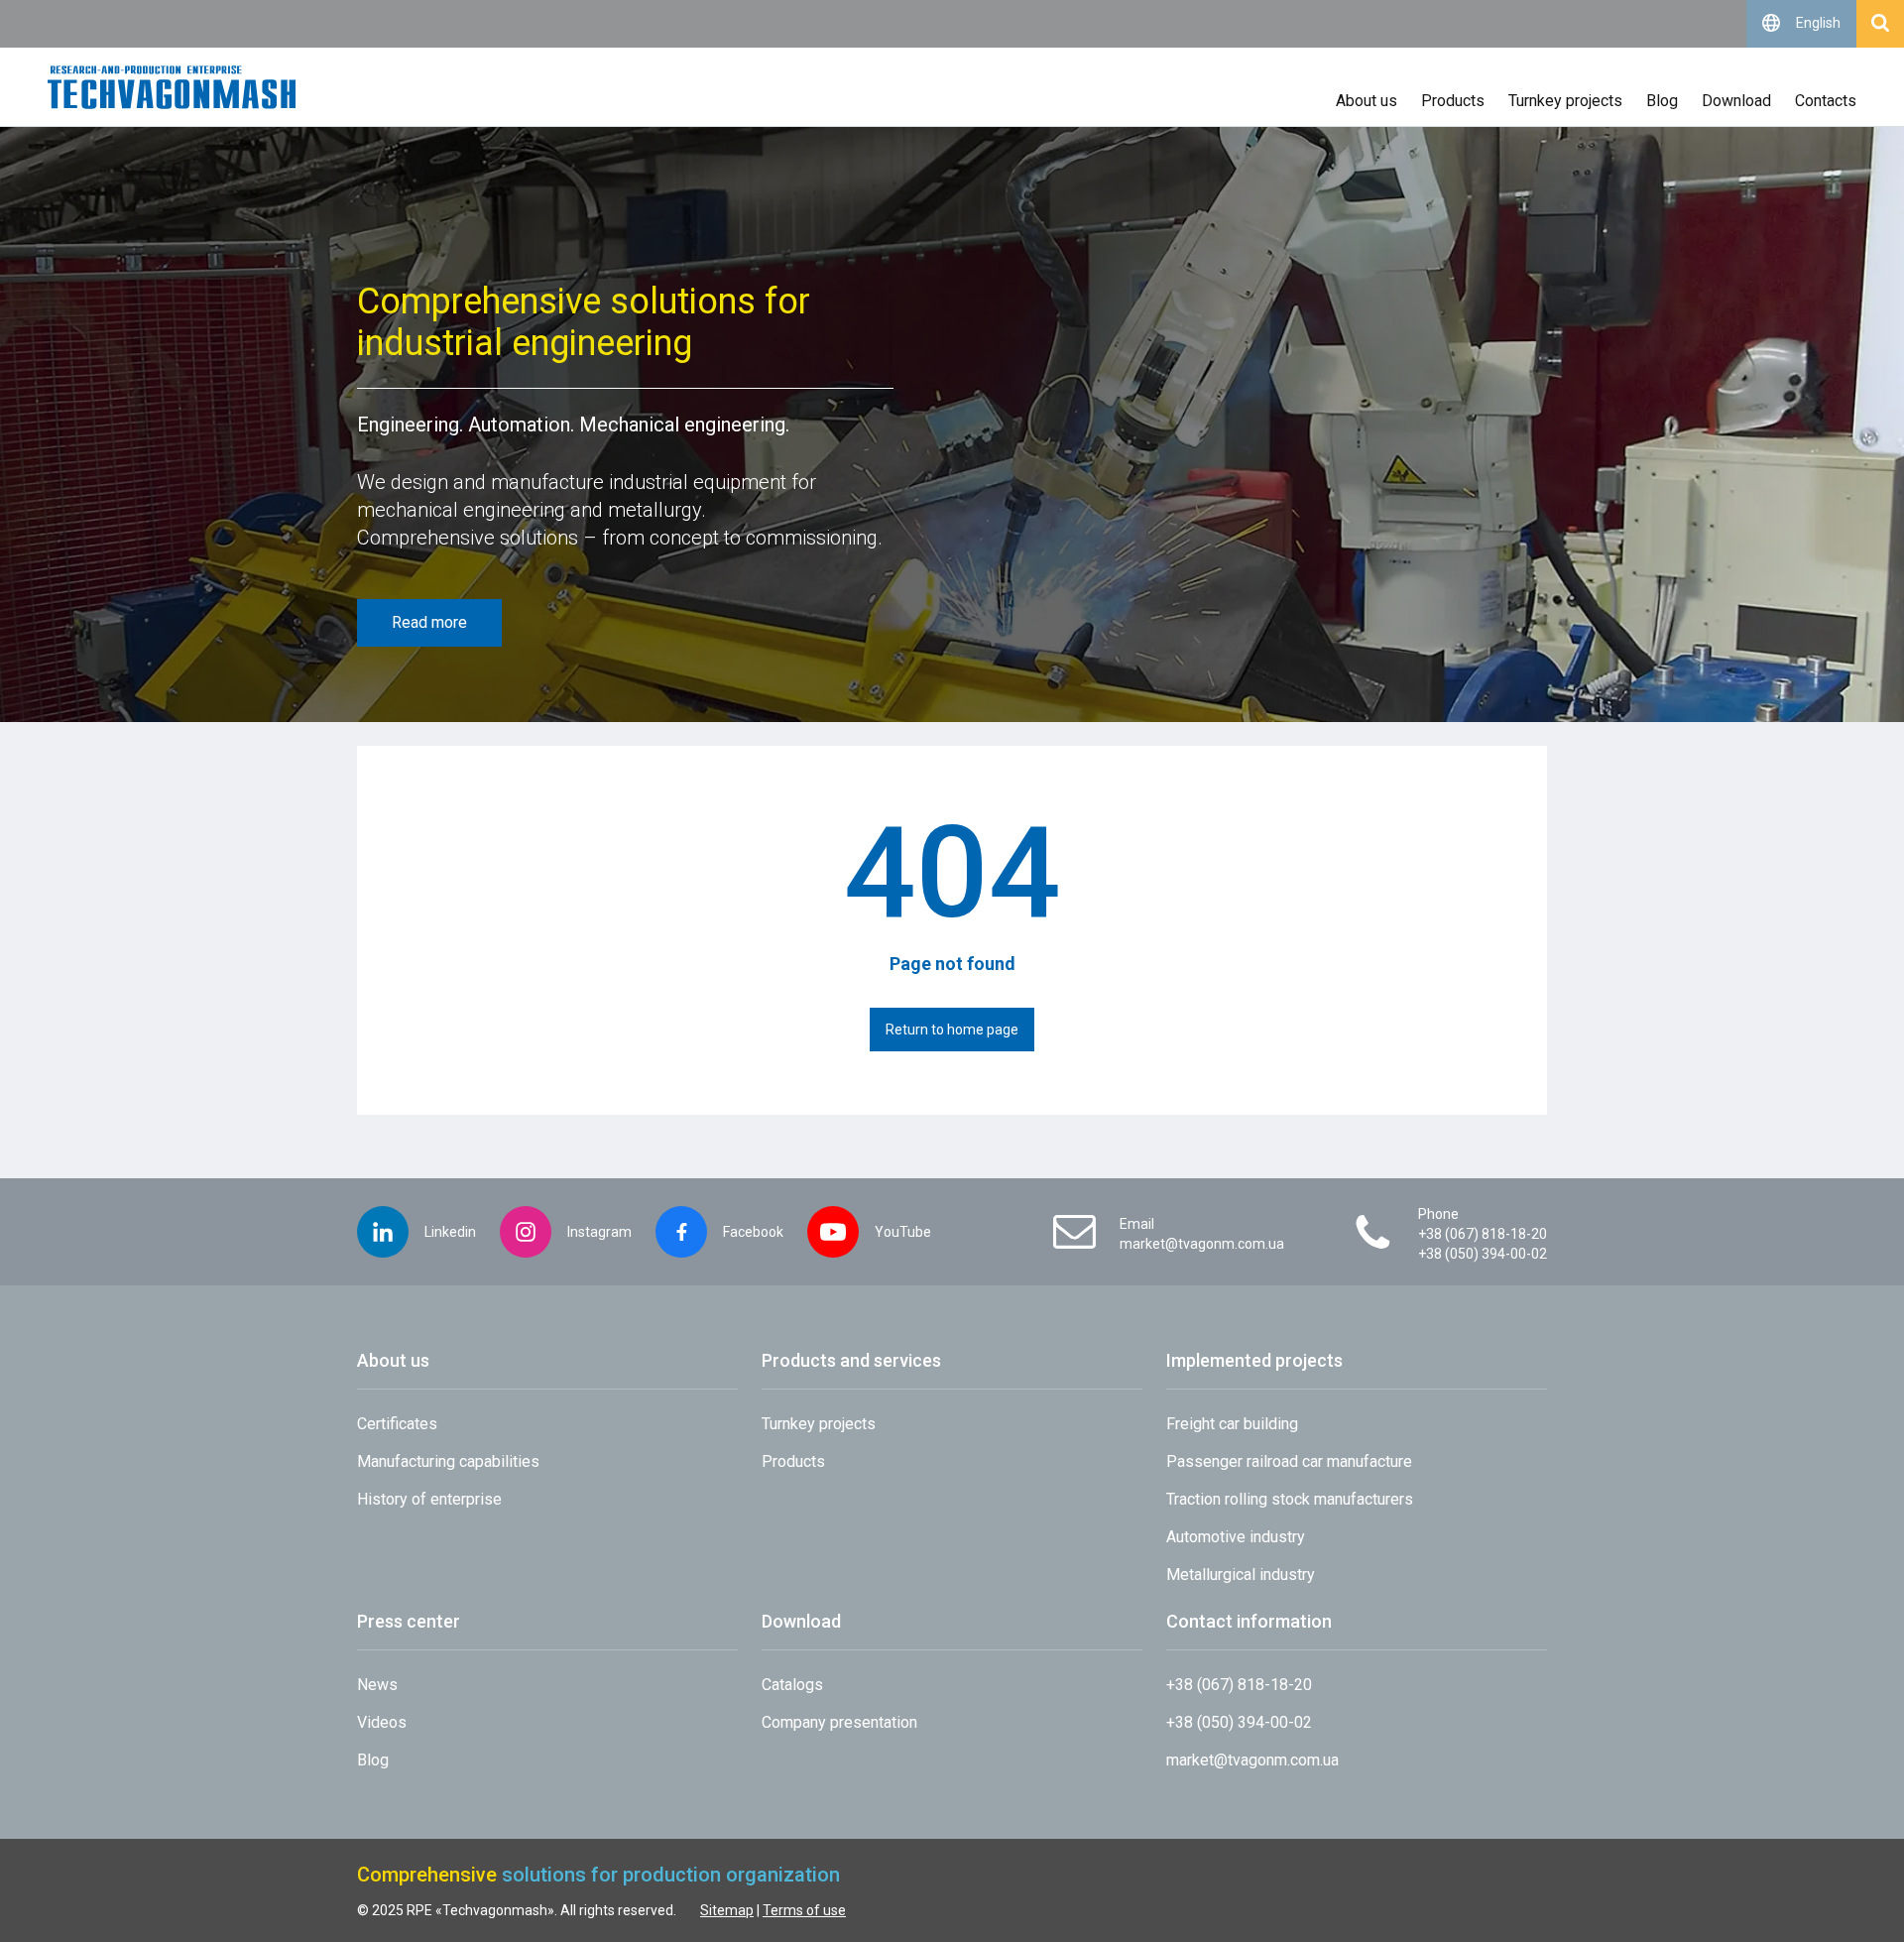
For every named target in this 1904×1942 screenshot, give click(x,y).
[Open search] (1880, 24)
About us (1367, 101)
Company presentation (839, 1722)
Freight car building (1232, 1424)
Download (1736, 101)
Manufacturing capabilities (448, 1461)
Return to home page (952, 1030)
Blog (1662, 101)
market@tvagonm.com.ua (1202, 1244)
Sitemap (727, 1910)
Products (1453, 101)
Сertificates (397, 1424)
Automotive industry (1236, 1537)
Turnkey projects (1565, 101)
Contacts (1826, 101)
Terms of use (804, 1910)
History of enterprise (429, 1499)
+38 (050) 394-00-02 (1483, 1254)
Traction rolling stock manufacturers (1290, 1499)
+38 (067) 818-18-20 (1483, 1234)
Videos (382, 1722)
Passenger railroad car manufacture (1289, 1461)
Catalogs (792, 1685)
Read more (429, 622)
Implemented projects (1254, 1360)
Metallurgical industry (1241, 1575)
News (377, 1685)
